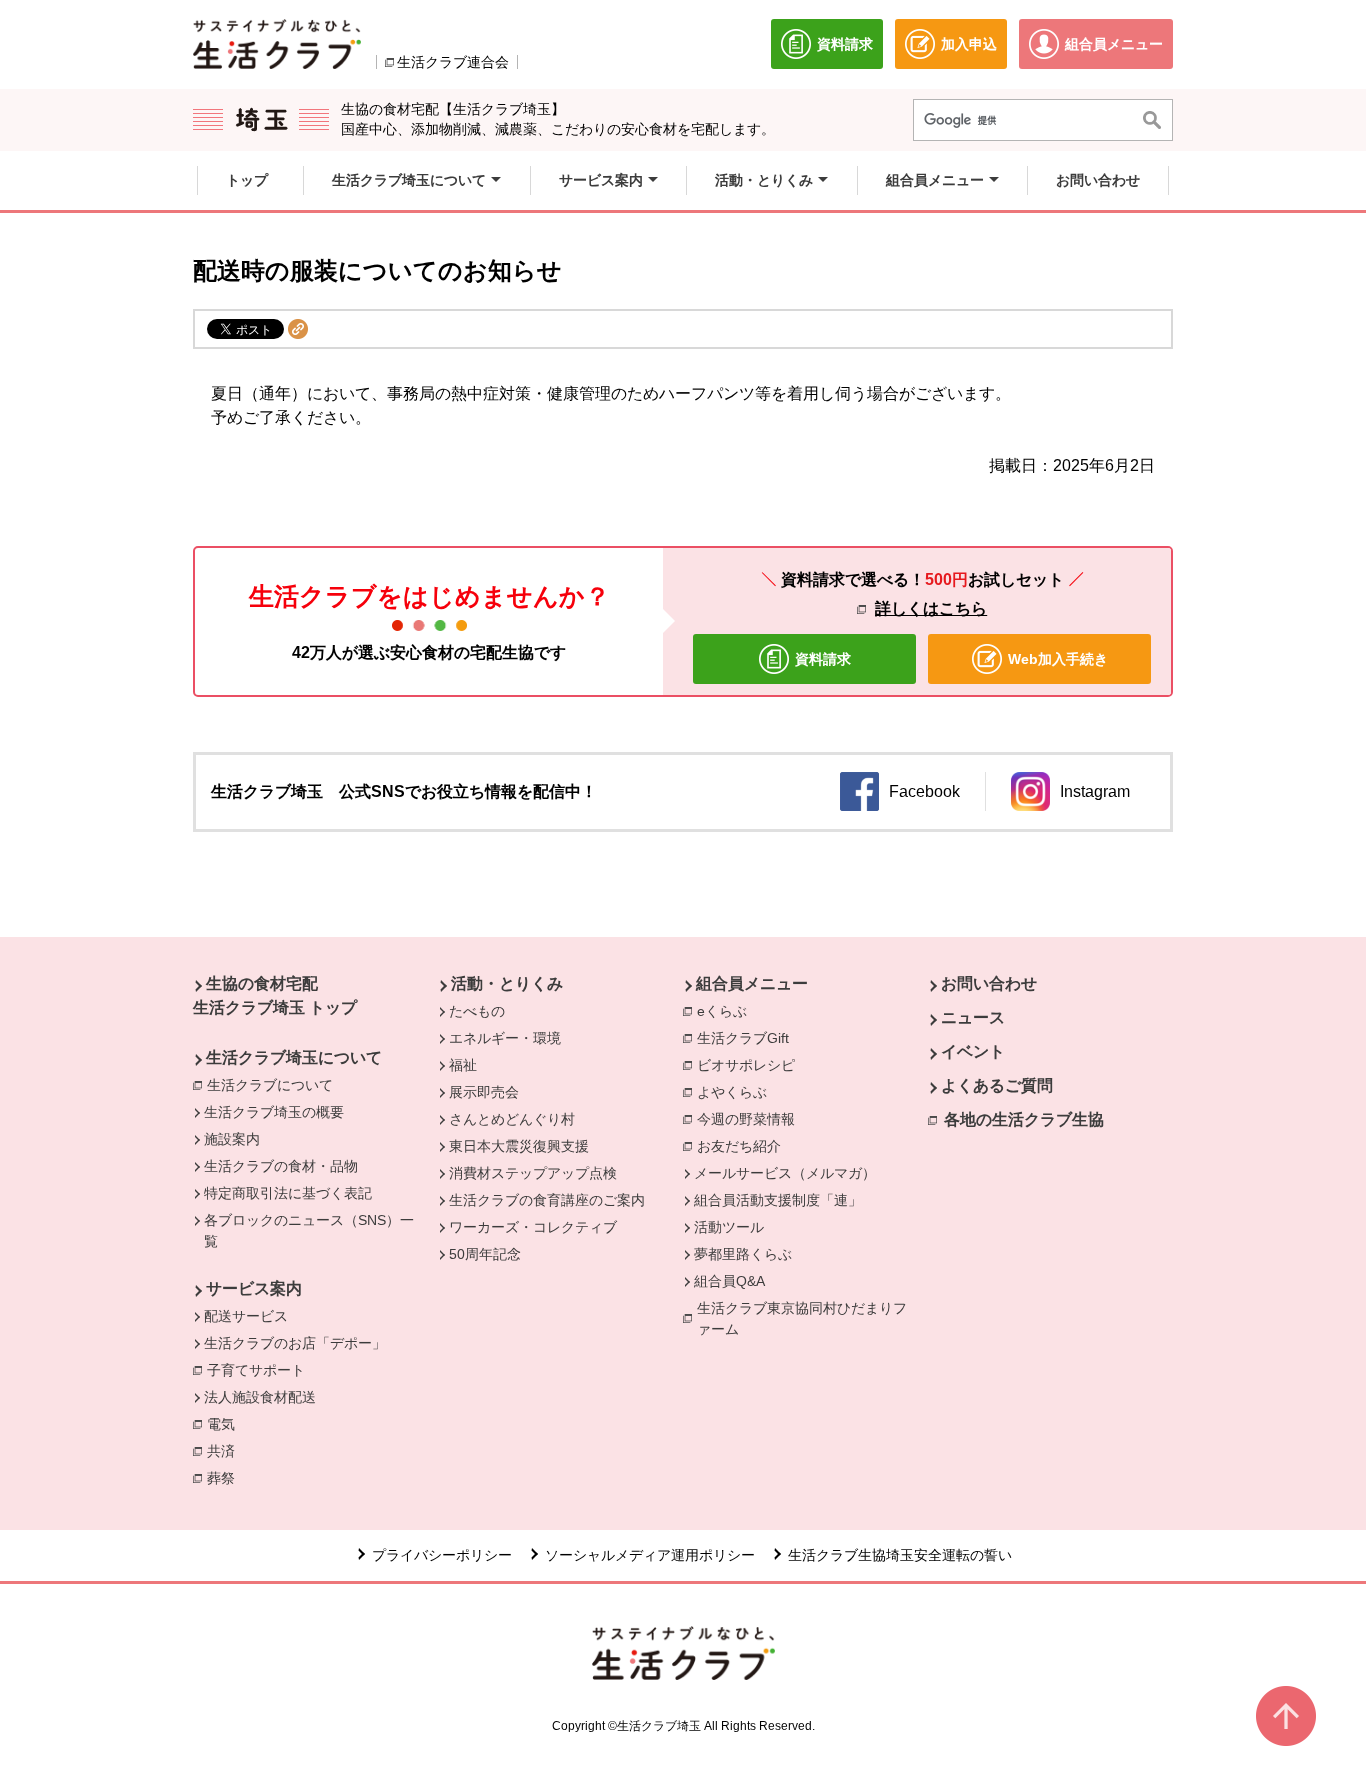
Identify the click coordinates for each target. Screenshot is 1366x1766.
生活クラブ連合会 (453, 62)
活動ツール (729, 1227)
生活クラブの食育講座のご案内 (547, 1200)
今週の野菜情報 (751, 1119)
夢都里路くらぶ (743, 1254)
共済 (226, 1451)
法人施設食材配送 (260, 1397)
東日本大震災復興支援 (519, 1146)
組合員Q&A (729, 1281)
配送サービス (246, 1316)
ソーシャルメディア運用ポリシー (650, 1555)
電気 (226, 1424)
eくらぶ (722, 1011)
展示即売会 (484, 1092)
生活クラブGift (743, 1038)
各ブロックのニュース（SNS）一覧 (309, 1230)
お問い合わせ (989, 983)
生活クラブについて (275, 1085)
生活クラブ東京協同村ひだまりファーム (802, 1318)
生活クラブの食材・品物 (281, 1166)
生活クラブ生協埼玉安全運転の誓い (900, 1555)
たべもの (477, 1011)
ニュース (973, 1017)
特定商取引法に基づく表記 (288, 1193)
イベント (973, 1051)
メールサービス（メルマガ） (785, 1173)
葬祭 (226, 1478)
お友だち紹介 (739, 1146)
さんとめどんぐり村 (512, 1119)
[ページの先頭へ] (1286, 1716)
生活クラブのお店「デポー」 (295, 1343)
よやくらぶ (737, 1092)
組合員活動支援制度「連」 (778, 1200)
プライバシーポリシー (442, 1555)
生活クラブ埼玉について (294, 1057)
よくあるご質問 (997, 1085)
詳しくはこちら (931, 608)
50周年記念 (485, 1254)
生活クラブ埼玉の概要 (274, 1112)
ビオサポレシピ (751, 1065)
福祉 (463, 1065)
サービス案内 (254, 1288)
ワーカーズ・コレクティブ (533, 1227)
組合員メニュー (752, 983)
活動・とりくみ (507, 983)
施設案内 (232, 1139)
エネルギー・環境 (505, 1038)
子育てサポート (256, 1370)
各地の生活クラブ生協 (1024, 1119)
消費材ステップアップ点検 (533, 1173)
